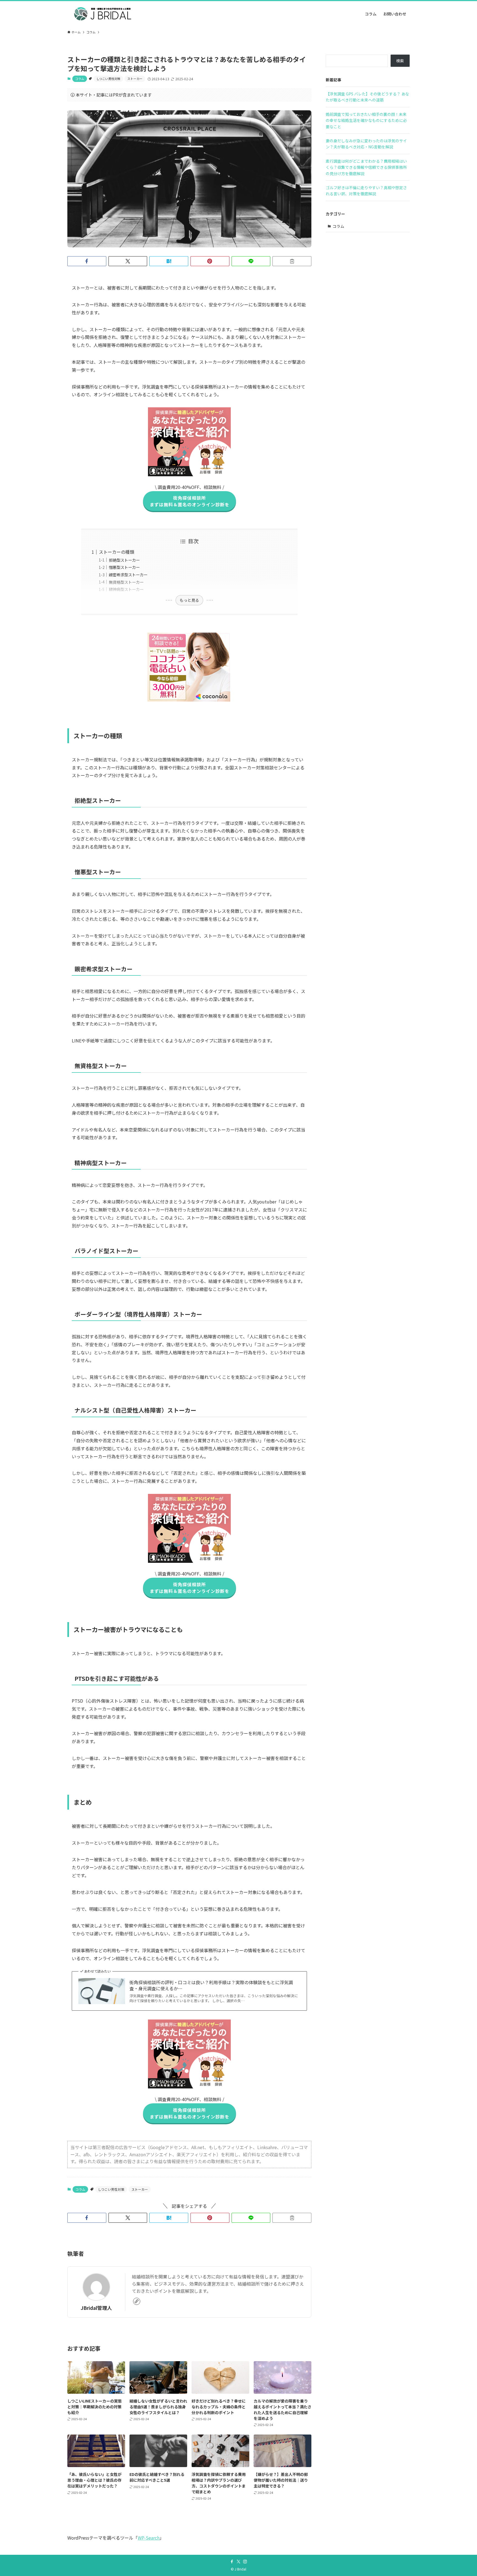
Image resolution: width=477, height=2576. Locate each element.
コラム (80, 79)
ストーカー (135, 79)
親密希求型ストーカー (128, 575)
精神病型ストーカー (126, 589)
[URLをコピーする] (292, 261)
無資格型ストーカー (126, 582)
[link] (137, 2301)
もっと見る (189, 600)
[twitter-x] (239, 2562)
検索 (400, 61)
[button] (87, 261)
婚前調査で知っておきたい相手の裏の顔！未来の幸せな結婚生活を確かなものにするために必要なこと (366, 120)
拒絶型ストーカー (124, 560)
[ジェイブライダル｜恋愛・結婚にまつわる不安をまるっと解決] (104, 14)
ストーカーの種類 (116, 552)
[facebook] (232, 2562)
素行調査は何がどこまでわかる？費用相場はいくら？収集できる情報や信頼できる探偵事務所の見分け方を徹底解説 (366, 167)
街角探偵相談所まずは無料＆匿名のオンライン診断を (190, 501)
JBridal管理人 (96, 2308)
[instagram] (245, 2562)
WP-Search (149, 2538)
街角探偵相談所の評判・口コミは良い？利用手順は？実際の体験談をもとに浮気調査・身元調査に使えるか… (211, 1985)
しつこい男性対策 (108, 79)
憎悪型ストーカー (124, 567)
